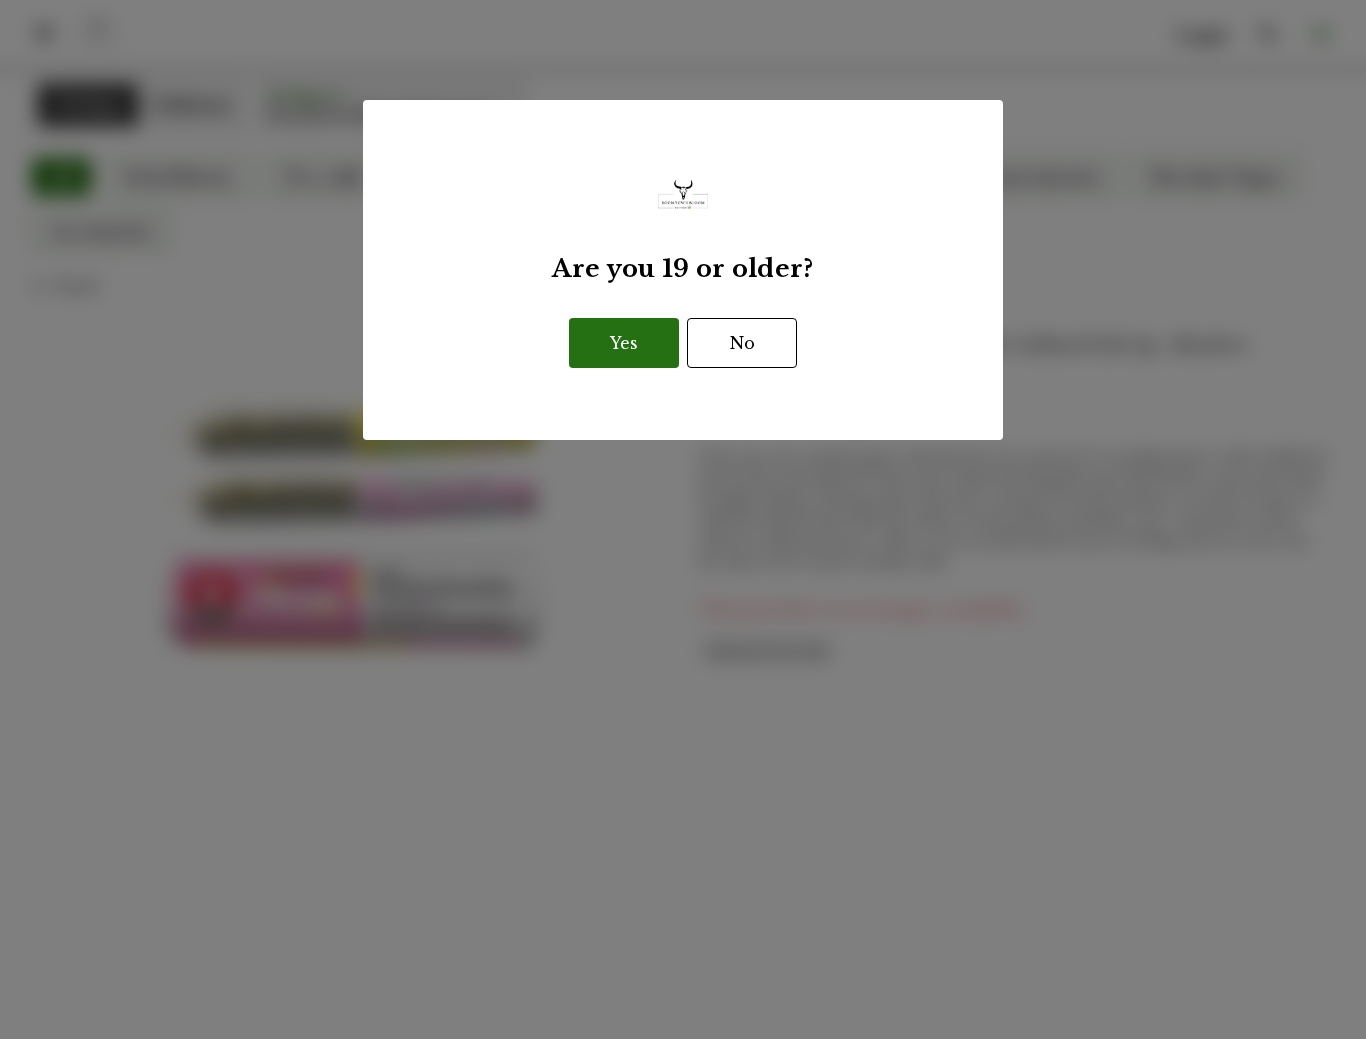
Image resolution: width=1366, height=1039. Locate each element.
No (742, 343)
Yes (624, 343)
